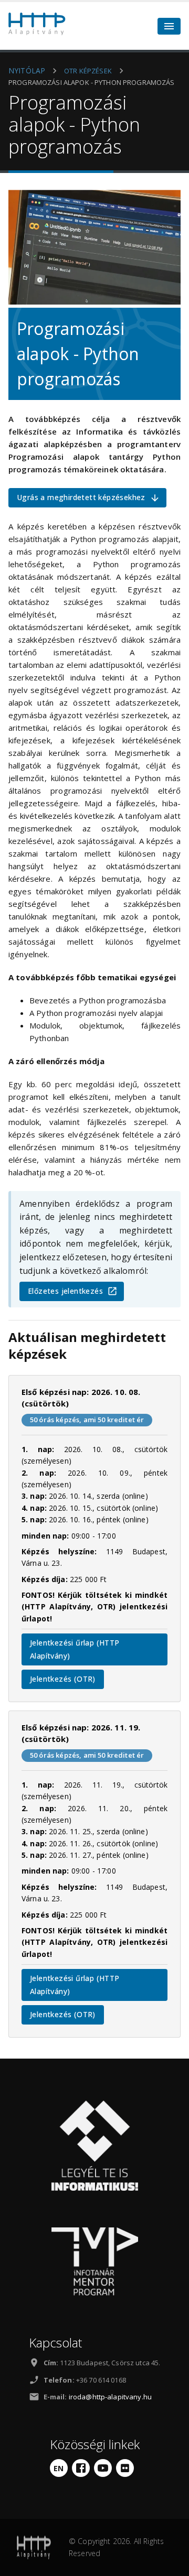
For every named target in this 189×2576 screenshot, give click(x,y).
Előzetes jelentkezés (65, 1291)
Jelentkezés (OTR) (63, 1679)
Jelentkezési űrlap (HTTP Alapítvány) (75, 1649)
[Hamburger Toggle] (169, 26)
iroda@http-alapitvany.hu (110, 2397)
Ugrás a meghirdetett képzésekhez (81, 497)
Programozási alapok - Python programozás (92, 82)
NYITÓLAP (27, 71)
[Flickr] (125, 2468)
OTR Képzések (88, 71)
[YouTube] (103, 2468)
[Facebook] (81, 2468)
